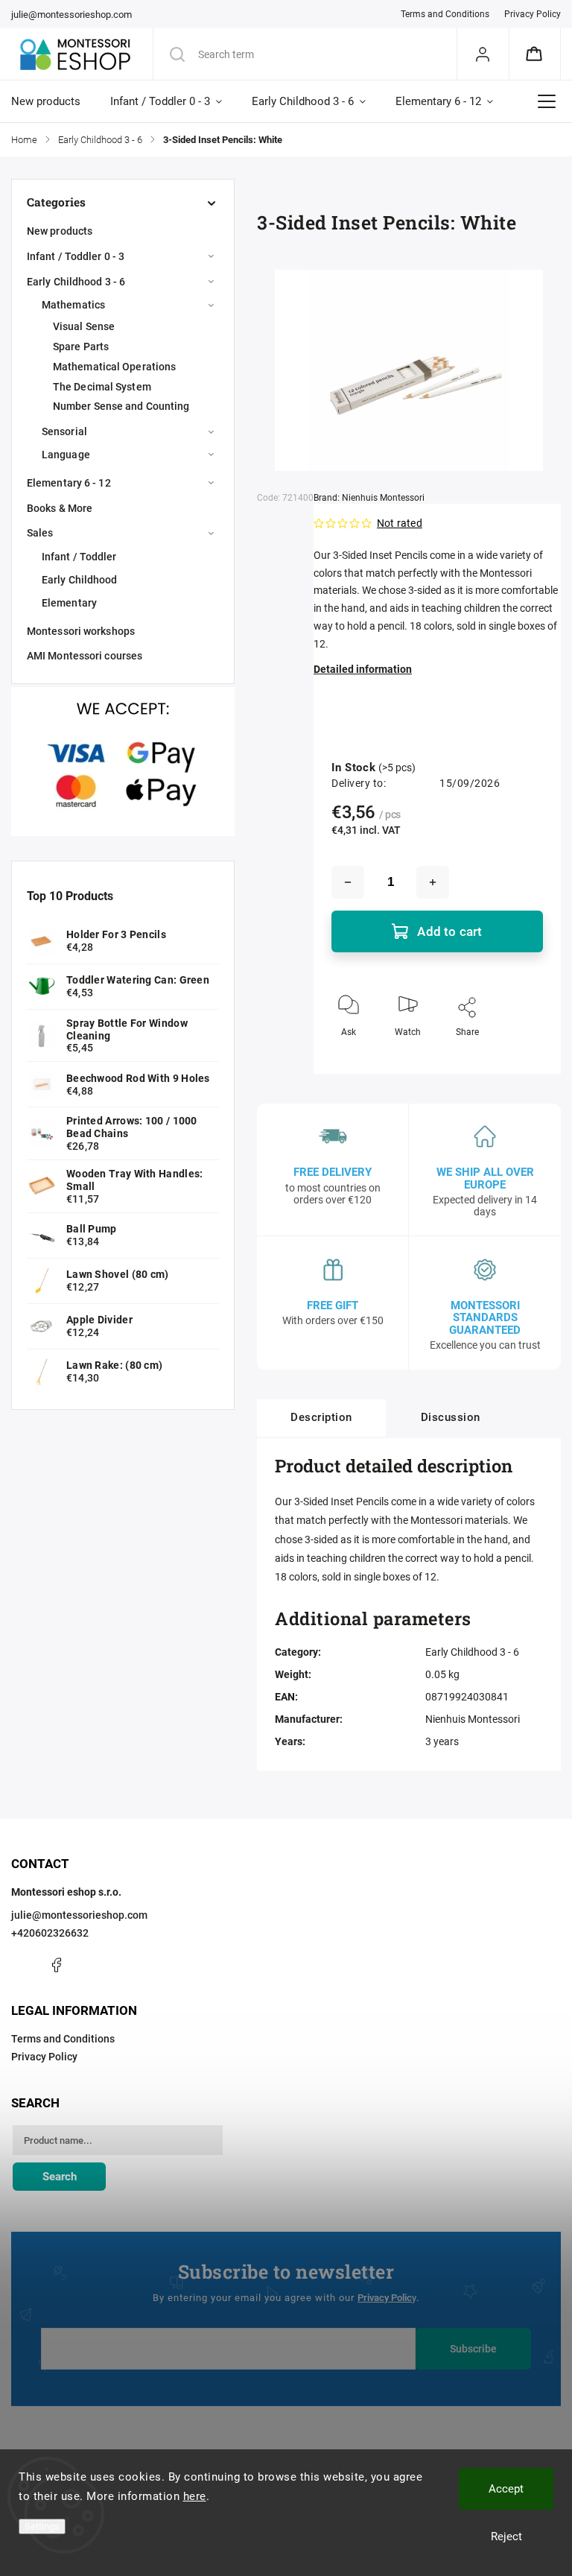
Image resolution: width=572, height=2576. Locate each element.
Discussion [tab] (451, 1417)
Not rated (400, 523)
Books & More (60, 508)
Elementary (69, 603)
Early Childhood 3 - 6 (76, 282)
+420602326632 (50, 1933)
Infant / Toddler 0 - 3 (76, 256)
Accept (506, 2489)
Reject (506, 2537)
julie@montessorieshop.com (79, 1915)
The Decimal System (102, 387)
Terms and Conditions (445, 14)
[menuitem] (53, 101)
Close (519, 1057)
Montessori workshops (81, 631)
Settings (42, 2526)
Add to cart (449, 931)
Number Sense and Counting (121, 406)
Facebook (56, 1965)
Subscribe (473, 2349)
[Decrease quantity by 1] (348, 882)
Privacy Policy (533, 14)
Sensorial (64, 431)
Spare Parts (81, 346)
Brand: (369, 498)
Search (60, 2177)
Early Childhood (80, 580)
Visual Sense (84, 326)
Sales (40, 533)
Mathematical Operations (114, 367)
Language (66, 455)
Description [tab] (321, 1417)
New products (60, 231)
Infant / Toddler (79, 557)
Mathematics (73, 305)
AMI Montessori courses (85, 656)
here (195, 2496)
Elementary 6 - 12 (69, 483)
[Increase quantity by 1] (433, 882)
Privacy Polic (385, 2298)
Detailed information (363, 669)
